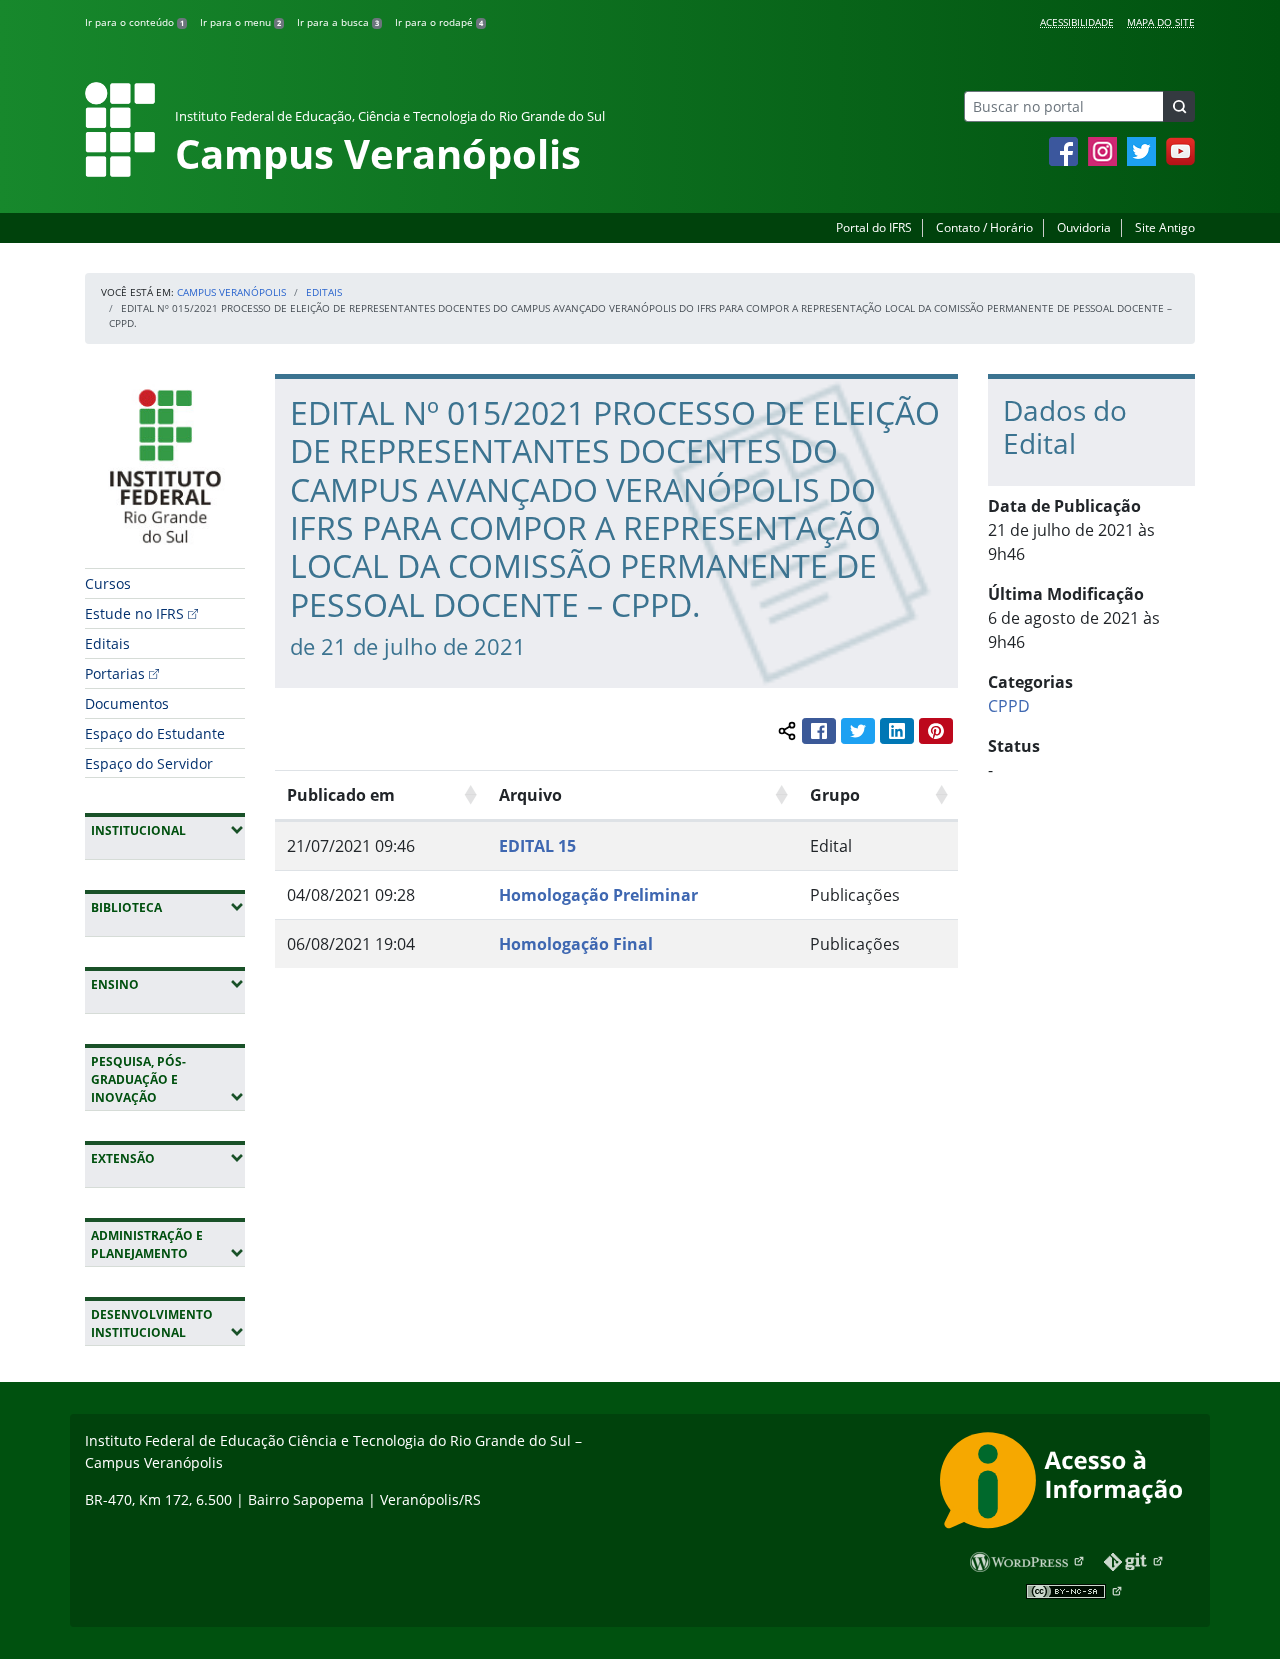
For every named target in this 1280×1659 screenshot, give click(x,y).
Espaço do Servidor (149, 763)
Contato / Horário (984, 227)
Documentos (127, 703)
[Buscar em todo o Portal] (1179, 106)
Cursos (108, 583)
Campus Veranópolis (231, 292)
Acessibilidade (1077, 22)
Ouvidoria (1084, 227)
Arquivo (530, 795)
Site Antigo (1165, 227)
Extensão (168, 1158)
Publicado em (341, 795)
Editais (324, 292)
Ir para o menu (240, 22)
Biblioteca (168, 907)
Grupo (835, 795)
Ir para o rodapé (439, 22)
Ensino (168, 984)
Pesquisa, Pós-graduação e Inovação (168, 1079)
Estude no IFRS (134, 613)
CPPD (1009, 706)
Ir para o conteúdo (134, 22)
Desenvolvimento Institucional (168, 1323)
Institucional (168, 830)
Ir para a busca (338, 22)
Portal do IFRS (874, 227)
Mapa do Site (1161, 22)
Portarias (115, 673)
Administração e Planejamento (168, 1244)
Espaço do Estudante (155, 733)
